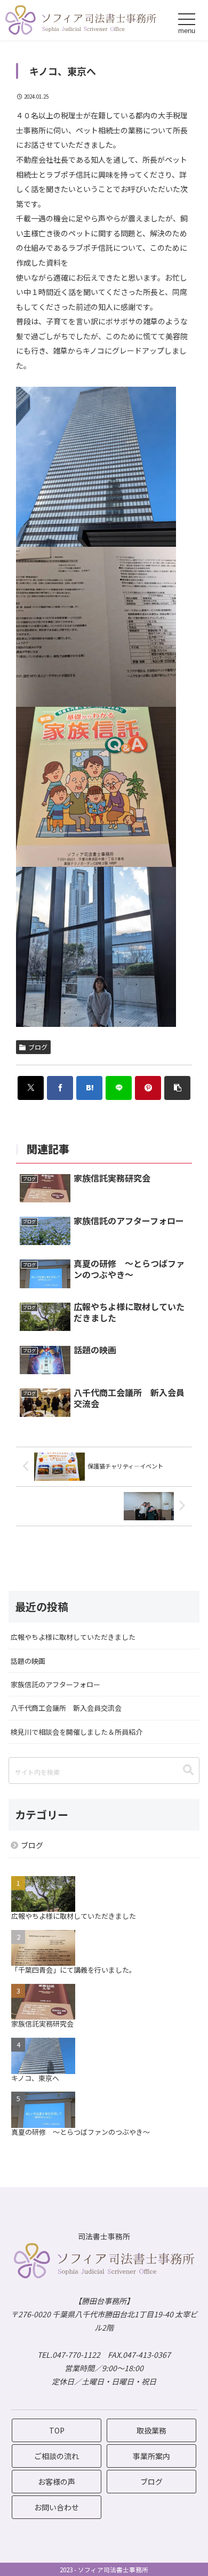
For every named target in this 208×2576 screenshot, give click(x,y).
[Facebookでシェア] (60, 1088)
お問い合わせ (57, 2507)
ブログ (38, 1047)
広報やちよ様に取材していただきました (73, 1637)
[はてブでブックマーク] (90, 1088)
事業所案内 (151, 2456)
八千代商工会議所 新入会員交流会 (66, 1708)
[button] (178, 1088)
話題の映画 (28, 1661)
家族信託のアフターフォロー (55, 1684)
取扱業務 (151, 2430)
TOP (57, 2430)
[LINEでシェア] (119, 1088)
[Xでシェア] (31, 1088)
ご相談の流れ (57, 2456)
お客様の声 (57, 2482)
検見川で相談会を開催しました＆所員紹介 (77, 1732)
